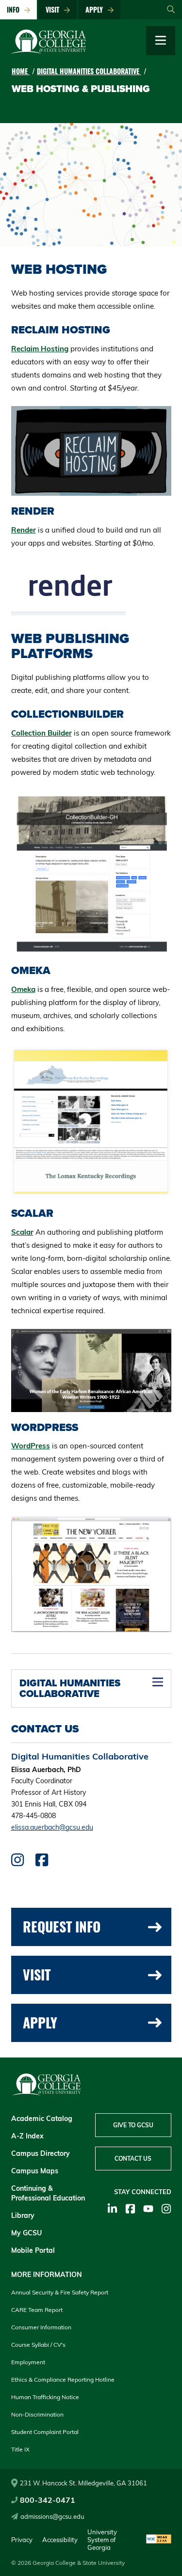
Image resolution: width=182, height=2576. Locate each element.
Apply (96, 9)
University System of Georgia (102, 2540)
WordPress (31, 1446)
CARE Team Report (37, 2310)
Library (23, 2215)
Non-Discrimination (37, 2414)
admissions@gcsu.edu (52, 2516)
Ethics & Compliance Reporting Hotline (63, 2380)
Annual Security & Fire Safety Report (60, 2292)
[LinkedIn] (112, 2209)
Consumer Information (41, 2327)
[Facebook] (130, 2209)
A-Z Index (27, 2136)
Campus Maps (35, 2171)
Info (15, 9)
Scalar (22, 1232)
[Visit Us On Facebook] (42, 1862)
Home (21, 71)
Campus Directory (41, 2153)
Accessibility (60, 2540)
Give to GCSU (133, 2125)
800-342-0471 (48, 2500)
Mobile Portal (33, 2250)
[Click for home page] (49, 51)
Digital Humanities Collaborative (89, 71)
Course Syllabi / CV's (38, 2345)
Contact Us (133, 2159)
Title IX (20, 2449)
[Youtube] (148, 2209)
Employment (28, 2362)
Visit (54, 9)
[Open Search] (171, 10)
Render (24, 530)
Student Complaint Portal (45, 2432)
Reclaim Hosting (40, 349)
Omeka (23, 989)
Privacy (22, 2540)
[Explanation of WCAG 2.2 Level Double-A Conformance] (159, 2540)
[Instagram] (166, 2209)
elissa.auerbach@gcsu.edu (52, 1827)
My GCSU (26, 2233)
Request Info (62, 1926)
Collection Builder (41, 733)
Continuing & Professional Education (48, 2193)
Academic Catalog (42, 2119)
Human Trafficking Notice (45, 2397)
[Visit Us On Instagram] (17, 1862)
